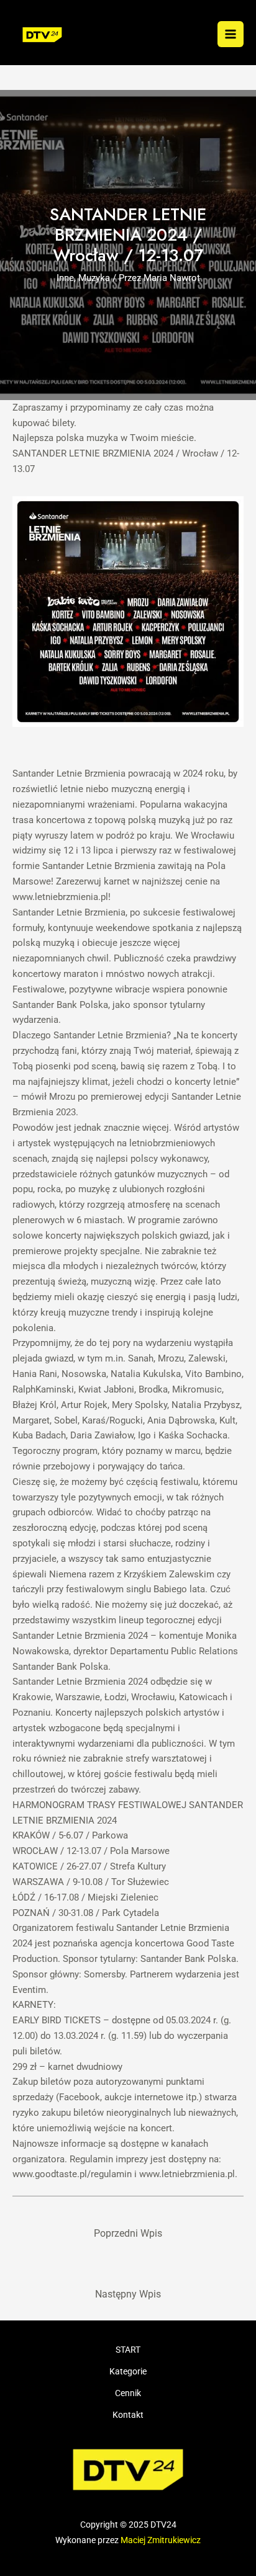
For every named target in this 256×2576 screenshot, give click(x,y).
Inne (65, 278)
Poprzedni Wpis (128, 2234)
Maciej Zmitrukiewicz (161, 2540)
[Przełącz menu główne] (231, 34)
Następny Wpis (128, 2294)
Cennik (128, 2393)
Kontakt (128, 2415)
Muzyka (94, 278)
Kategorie (128, 2371)
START (128, 2350)
